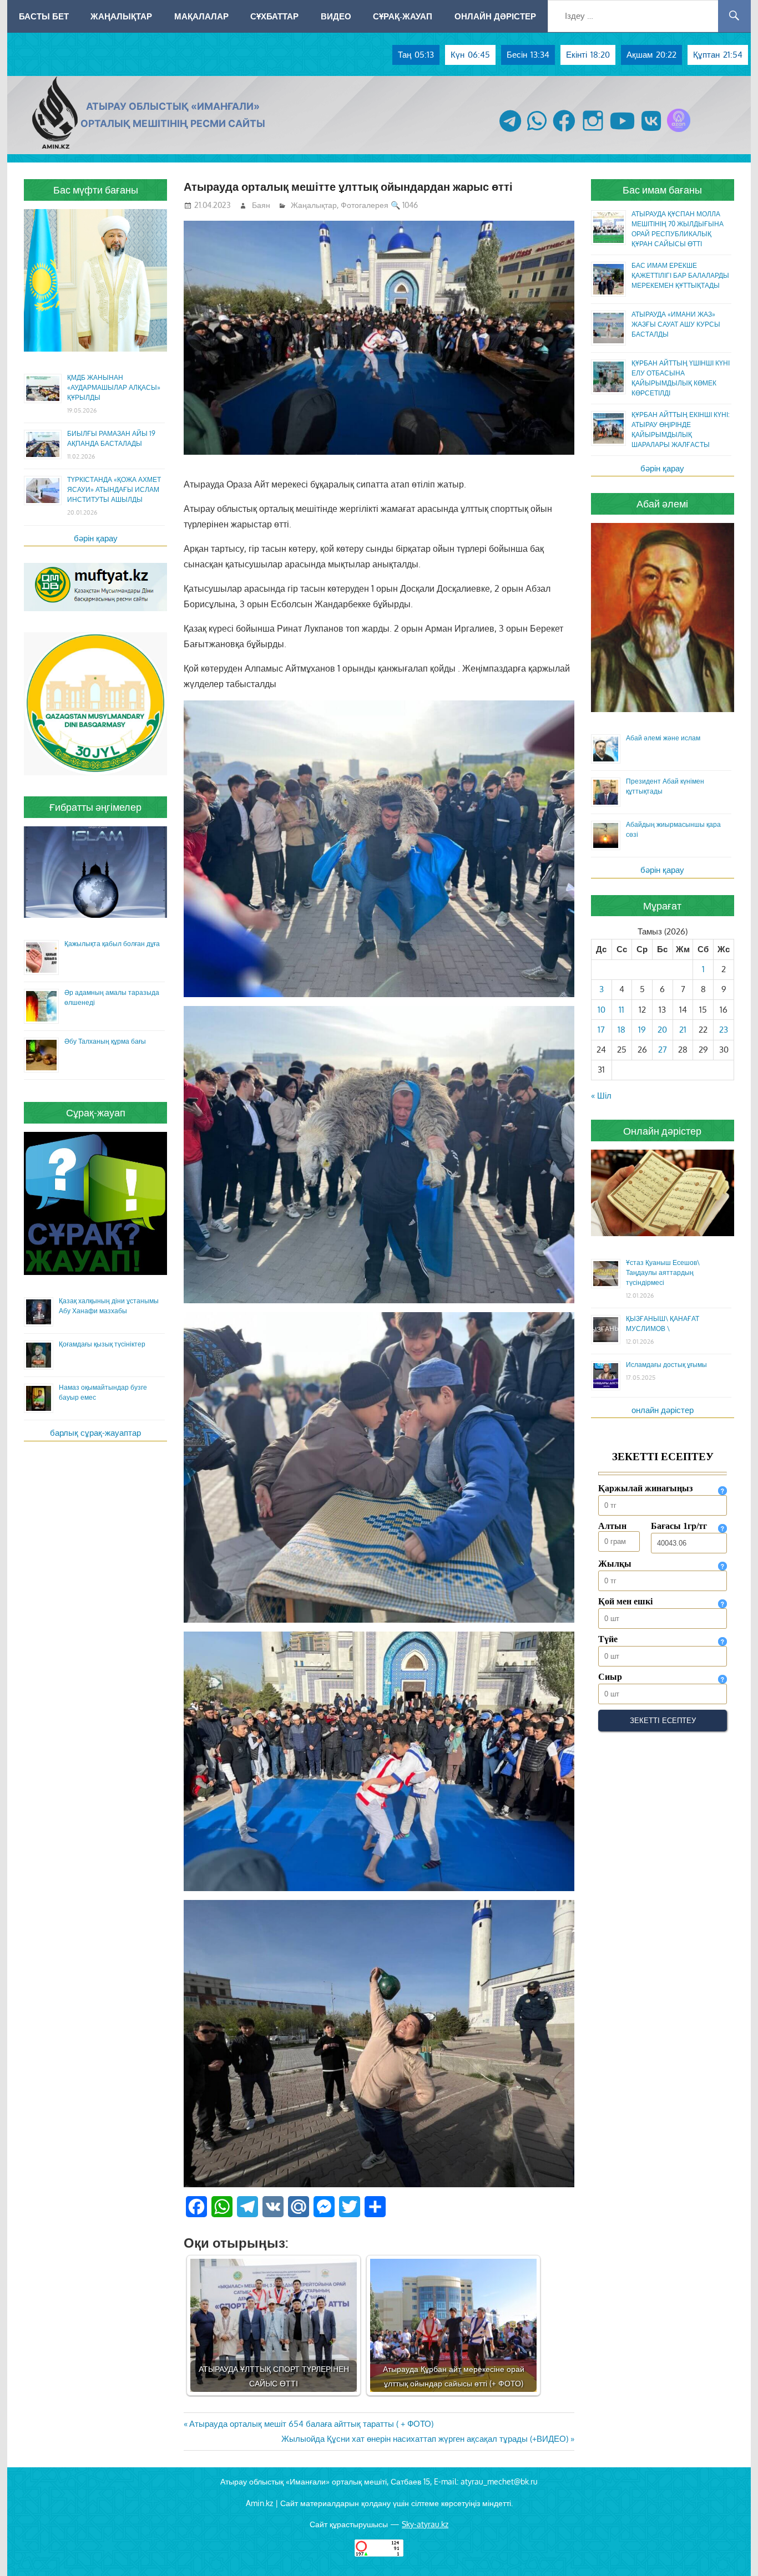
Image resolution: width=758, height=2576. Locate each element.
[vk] (651, 132)
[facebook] (564, 132)
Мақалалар (201, 16)
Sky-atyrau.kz (425, 2524)
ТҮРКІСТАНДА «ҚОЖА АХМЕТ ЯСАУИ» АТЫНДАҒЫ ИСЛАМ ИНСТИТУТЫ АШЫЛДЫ (114, 489)
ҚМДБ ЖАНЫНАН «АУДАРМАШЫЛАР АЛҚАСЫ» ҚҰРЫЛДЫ (114, 387)
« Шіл (601, 1096)
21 (683, 1030)
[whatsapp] (537, 132)
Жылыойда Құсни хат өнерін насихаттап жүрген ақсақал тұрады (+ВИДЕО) (425, 2439)
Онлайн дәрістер (495, 16)
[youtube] (623, 132)
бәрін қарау (96, 538)
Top (732, 2550)
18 (621, 1030)
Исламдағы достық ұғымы (666, 1365)
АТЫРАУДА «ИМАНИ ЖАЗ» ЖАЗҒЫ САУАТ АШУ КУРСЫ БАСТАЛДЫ (676, 324)
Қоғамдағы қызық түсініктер (102, 1344)
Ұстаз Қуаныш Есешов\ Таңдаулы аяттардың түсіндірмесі (663, 1272)
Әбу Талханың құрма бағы (105, 1041)
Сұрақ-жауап (403, 16)
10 (602, 1010)
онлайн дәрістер (663, 1410)
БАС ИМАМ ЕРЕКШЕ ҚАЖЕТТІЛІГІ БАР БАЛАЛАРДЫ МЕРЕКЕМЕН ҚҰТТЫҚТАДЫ (680, 275)
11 (621, 1010)
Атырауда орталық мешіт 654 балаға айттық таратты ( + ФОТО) (311, 2424)
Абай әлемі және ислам (663, 738)
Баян (261, 205)
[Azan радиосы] (679, 132)
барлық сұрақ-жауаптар (95, 1433)
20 (662, 1030)
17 (601, 1030)
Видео (336, 16)
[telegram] (510, 132)
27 (663, 1050)
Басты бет (44, 16)
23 (724, 1030)
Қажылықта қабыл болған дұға (112, 944)
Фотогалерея (365, 205)
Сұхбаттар (274, 16)
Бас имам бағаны (662, 190)
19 (642, 1030)
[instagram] (593, 132)
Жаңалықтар (121, 16)
